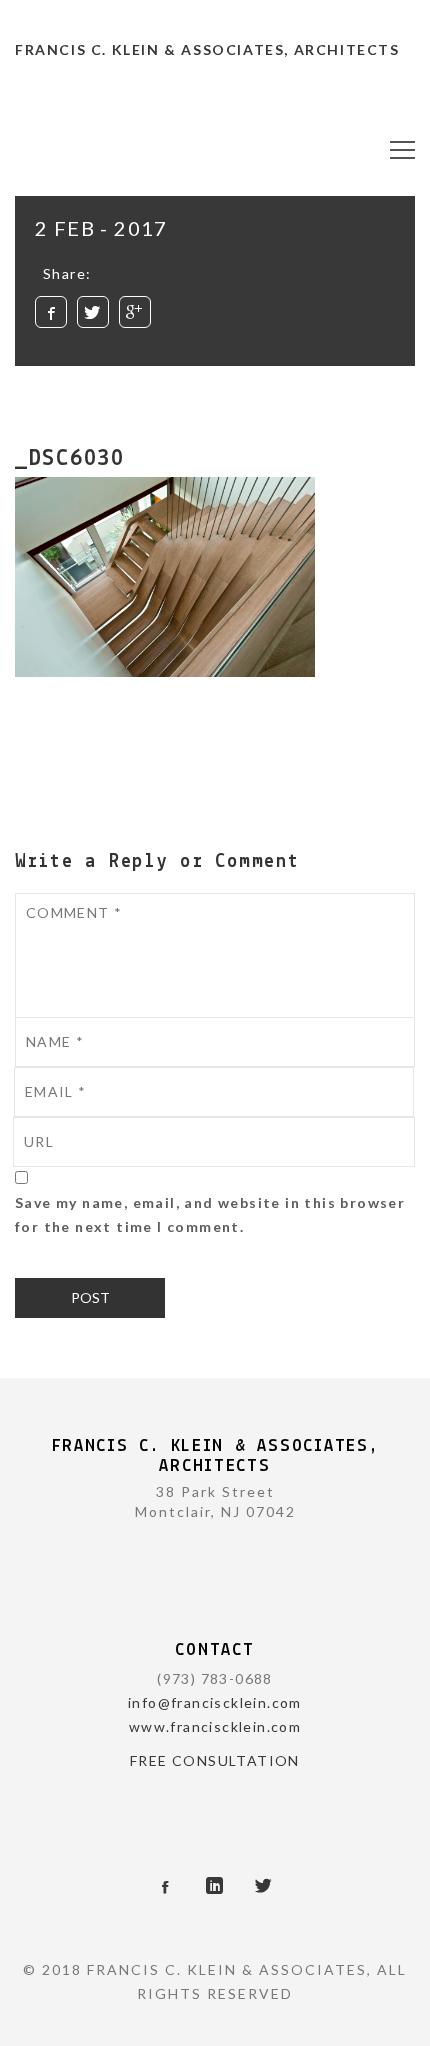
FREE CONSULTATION (215, 1760)
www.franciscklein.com (215, 1726)
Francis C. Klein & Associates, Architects (207, 49)
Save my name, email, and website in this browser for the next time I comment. (210, 1214)
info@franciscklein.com (215, 1702)
